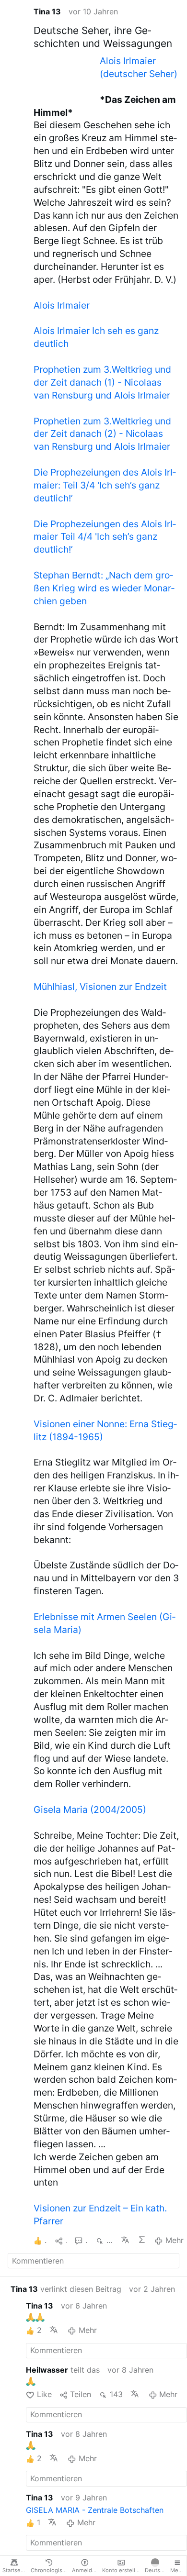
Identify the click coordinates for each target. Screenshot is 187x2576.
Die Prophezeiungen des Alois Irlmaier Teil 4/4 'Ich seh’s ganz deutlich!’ (105, 537)
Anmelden (85, 2570)
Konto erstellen (122, 2570)
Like (44, 2394)
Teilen (81, 2394)
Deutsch (156, 2570)
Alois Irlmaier (62, 305)
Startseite (15, 2570)
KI (142, 2240)
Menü (178, 2570)
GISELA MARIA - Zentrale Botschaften (95, 2510)
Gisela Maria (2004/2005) (90, 1810)
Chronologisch (50, 2570)
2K (110, 2240)
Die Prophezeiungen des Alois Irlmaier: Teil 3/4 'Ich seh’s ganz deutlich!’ (105, 485)
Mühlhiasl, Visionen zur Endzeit (100, 987)
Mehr (174, 2240)
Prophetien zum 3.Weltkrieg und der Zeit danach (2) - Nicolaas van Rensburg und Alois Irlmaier (102, 434)
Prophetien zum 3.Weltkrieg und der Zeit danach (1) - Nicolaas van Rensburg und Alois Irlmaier (102, 382)
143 (116, 2394)
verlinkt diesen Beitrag (66, 2289)
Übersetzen (125, 2240)
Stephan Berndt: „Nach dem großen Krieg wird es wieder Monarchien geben (104, 588)
